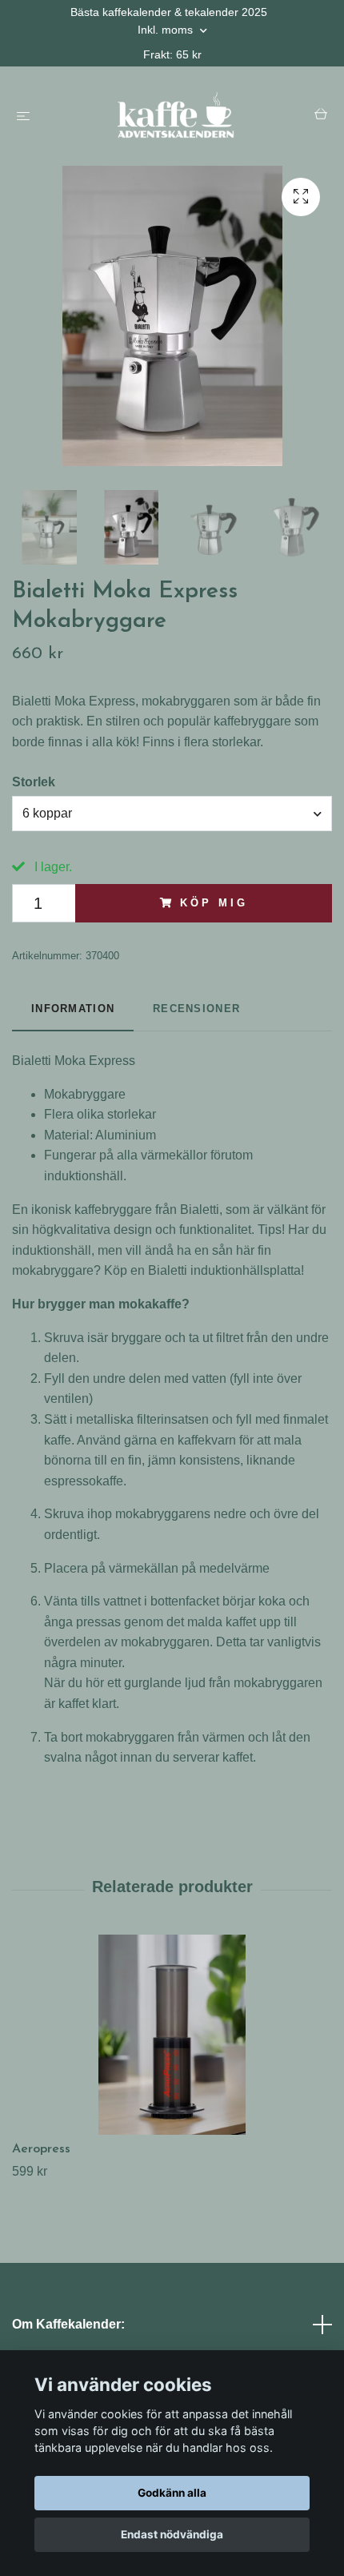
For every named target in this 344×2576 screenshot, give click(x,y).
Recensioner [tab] (196, 1009)
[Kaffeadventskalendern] (175, 116)
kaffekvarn (207, 1440)
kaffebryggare (113, 1210)
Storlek (34, 782)
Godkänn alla (172, 2493)
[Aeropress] (172, 2035)
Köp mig (214, 903)
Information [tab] (73, 1009)
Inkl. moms (167, 30)
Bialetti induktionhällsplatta (224, 1270)
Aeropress (41, 2149)
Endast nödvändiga (172, 2534)
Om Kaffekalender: (68, 2324)
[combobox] (172, 814)
